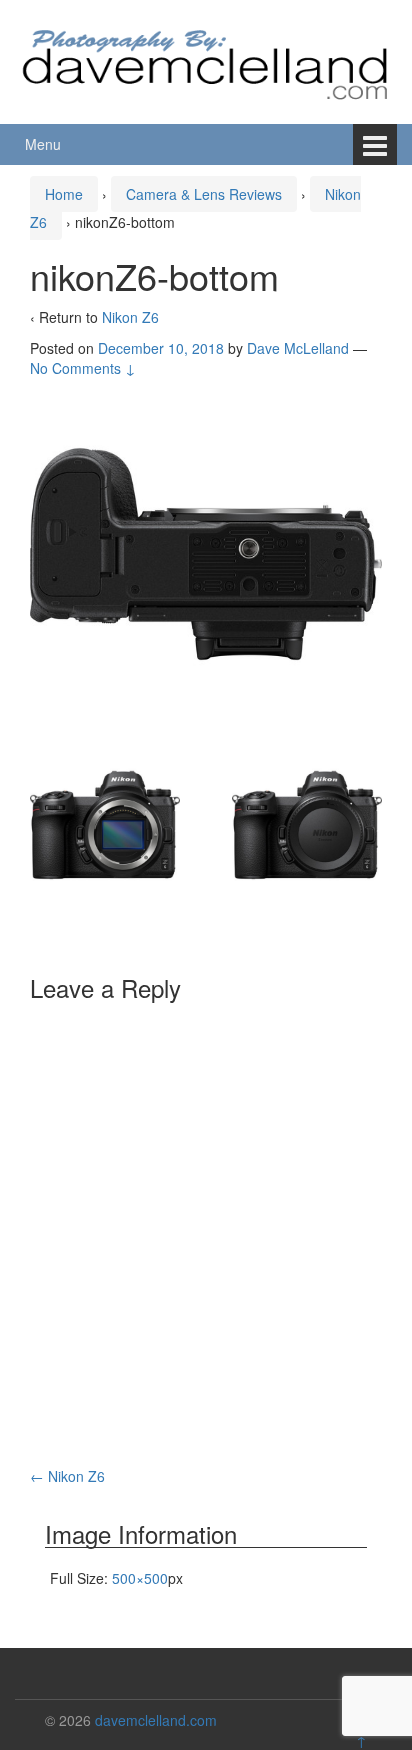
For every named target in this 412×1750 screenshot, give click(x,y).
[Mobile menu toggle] (375, 144)
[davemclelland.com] (206, 59)
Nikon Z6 (130, 317)
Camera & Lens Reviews (204, 194)
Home (64, 194)
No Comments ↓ (83, 368)
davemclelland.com (156, 1720)
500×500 (140, 1578)
